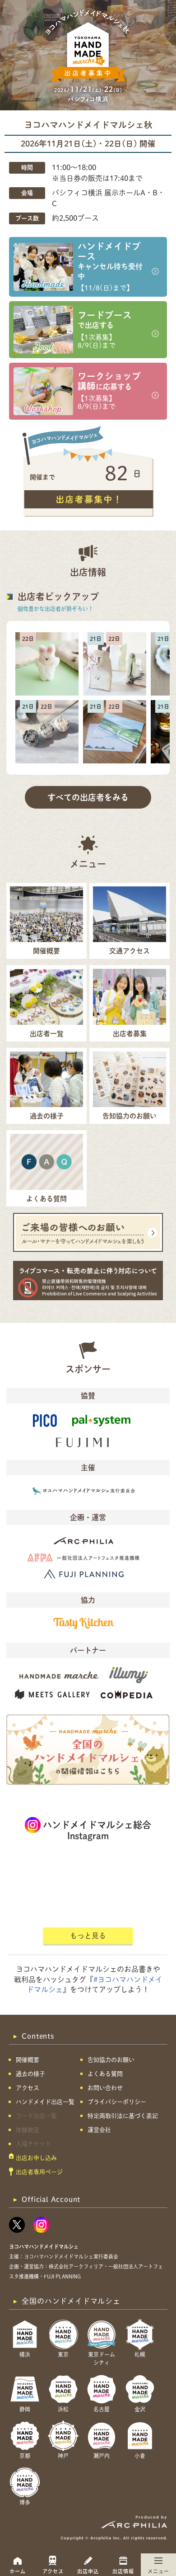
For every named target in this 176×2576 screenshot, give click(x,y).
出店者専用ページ (39, 2172)
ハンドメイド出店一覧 (45, 2102)
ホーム (18, 2571)
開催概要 (28, 2060)
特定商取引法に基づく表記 (123, 2116)
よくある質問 (105, 2074)
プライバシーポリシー (117, 2102)
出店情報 (123, 2571)
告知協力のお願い (111, 2060)
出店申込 (88, 2571)
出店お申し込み (36, 2158)
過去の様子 (30, 2074)
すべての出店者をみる (88, 797)
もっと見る (88, 1936)
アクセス (53, 2571)
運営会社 (99, 2130)
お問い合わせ (105, 2088)
